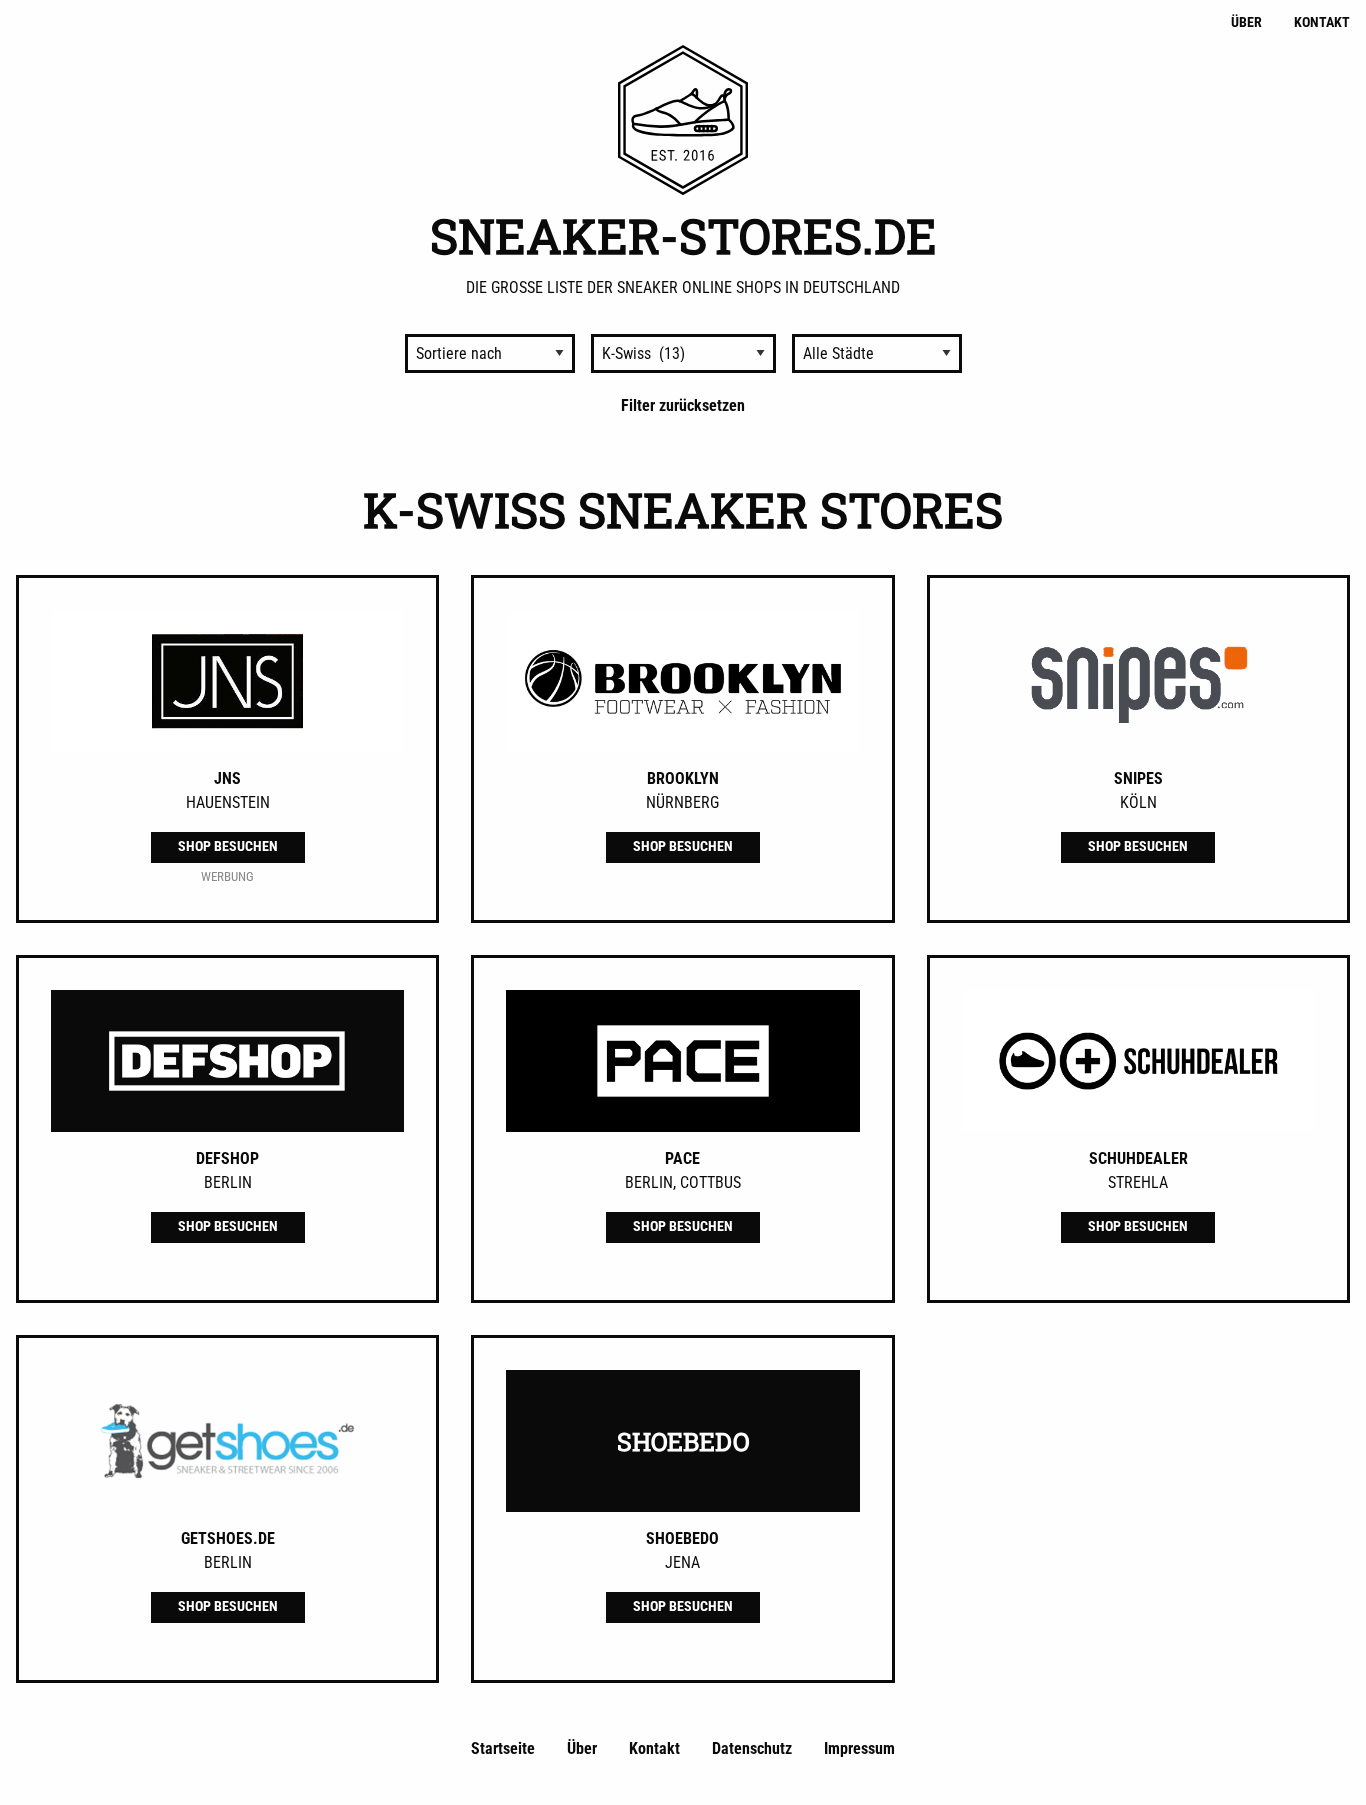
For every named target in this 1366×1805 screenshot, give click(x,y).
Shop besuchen (228, 846)
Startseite (503, 1748)
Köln (1138, 802)
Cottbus (710, 1182)
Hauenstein (228, 802)
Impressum (859, 1748)
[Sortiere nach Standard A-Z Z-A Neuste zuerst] (490, 353)
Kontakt (1322, 22)
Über (1246, 22)
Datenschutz (752, 1748)
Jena (682, 1562)
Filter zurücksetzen (683, 405)
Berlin (228, 1182)
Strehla (1138, 1182)
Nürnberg (682, 802)
